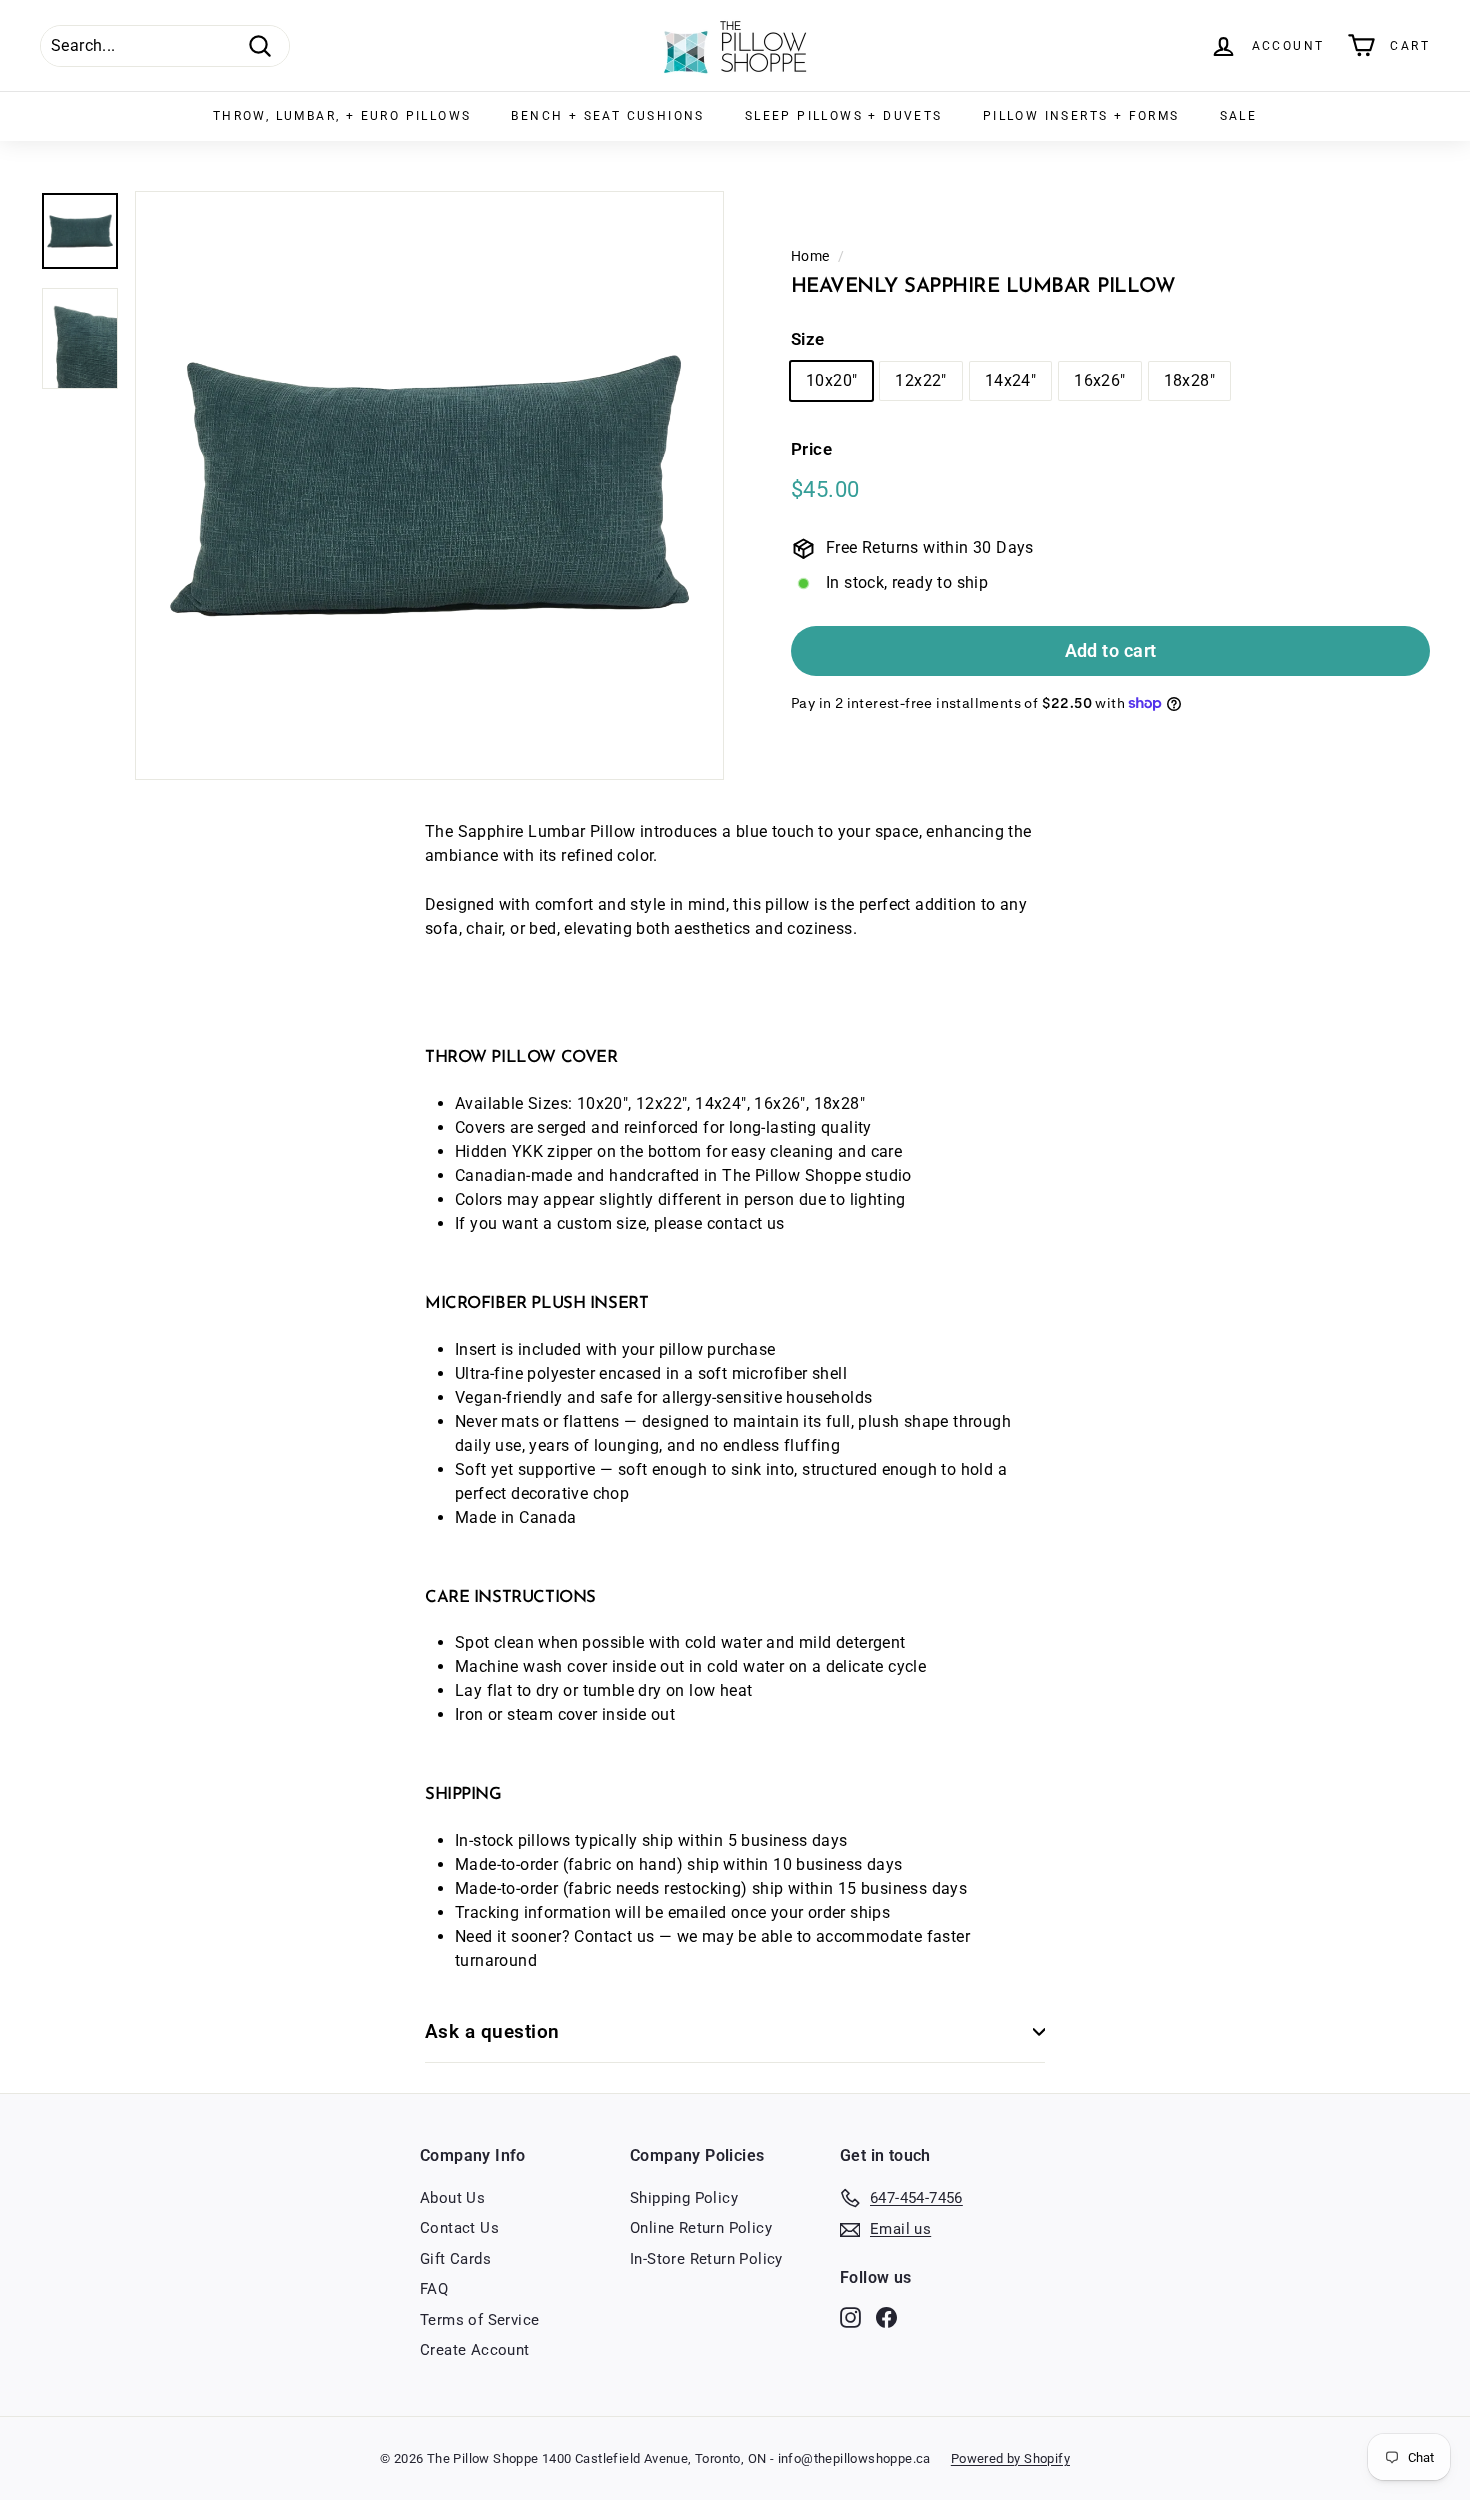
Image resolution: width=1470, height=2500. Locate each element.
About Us (452, 2198)
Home (810, 256)
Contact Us (459, 2228)
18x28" (1189, 380)
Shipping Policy (684, 2198)
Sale (1239, 116)
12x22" (920, 380)
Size (808, 339)
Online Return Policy (701, 2228)
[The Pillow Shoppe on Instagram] (850, 2316)
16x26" (1099, 380)
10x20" (831, 380)
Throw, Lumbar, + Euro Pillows (342, 116)
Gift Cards (455, 2259)
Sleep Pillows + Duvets (844, 116)
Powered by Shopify (1010, 2458)
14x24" (1010, 380)
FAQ (434, 2289)
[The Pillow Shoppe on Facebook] (886, 2316)
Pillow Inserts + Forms (1081, 116)
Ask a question (492, 2031)
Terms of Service (479, 2320)
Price (811, 449)
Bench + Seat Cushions (607, 116)
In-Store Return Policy (706, 2259)
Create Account (475, 2350)
